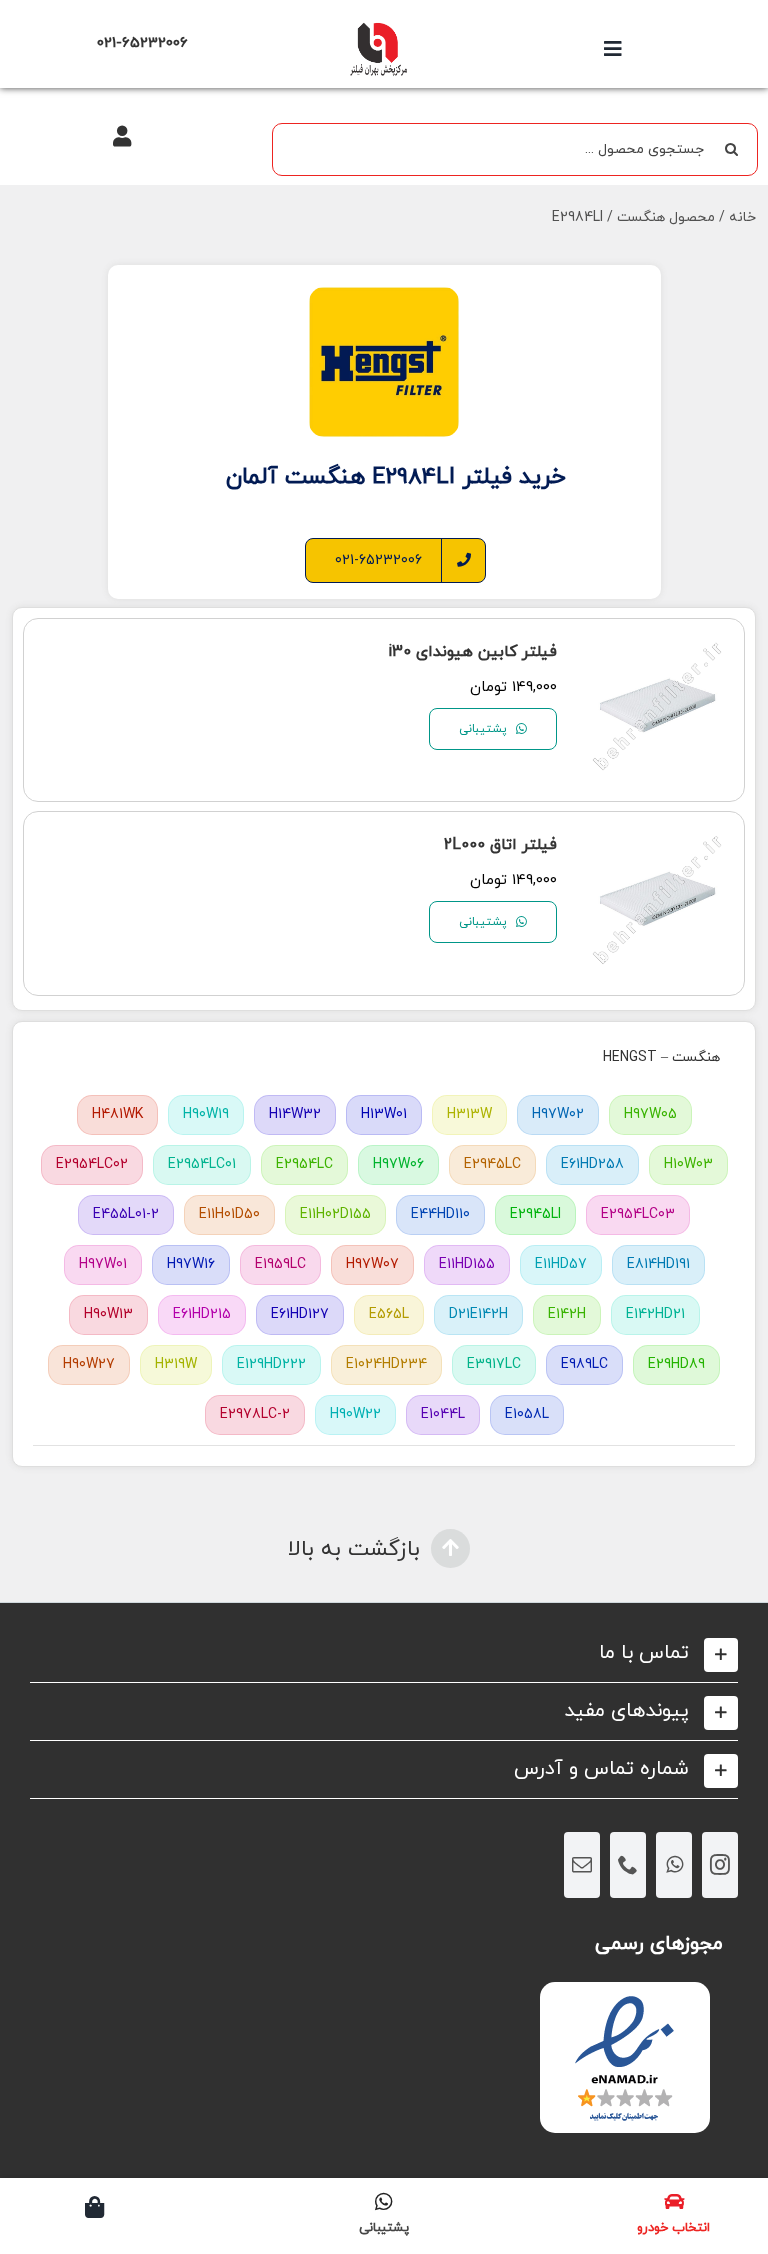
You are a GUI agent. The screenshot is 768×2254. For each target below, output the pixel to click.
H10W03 (688, 1164)
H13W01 (384, 1114)
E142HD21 (655, 1314)
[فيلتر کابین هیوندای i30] (658, 647)
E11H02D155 (335, 1214)
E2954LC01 (202, 1164)
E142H (567, 1314)
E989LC (584, 1364)
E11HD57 (561, 1264)
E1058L (527, 1414)
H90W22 (355, 1414)
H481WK (117, 1114)
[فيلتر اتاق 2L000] (658, 840)
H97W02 (558, 1114)
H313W (469, 1114)
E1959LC (280, 1264)
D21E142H (478, 1314)
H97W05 (650, 1114)
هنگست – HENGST (661, 1057)
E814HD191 (658, 1264)
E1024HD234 (386, 1364)
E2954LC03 (638, 1214)
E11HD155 (467, 1264)
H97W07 (372, 1264)
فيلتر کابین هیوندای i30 (472, 652)
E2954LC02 (92, 1164)
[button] (384, 1653)
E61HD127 (300, 1314)
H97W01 (103, 1264)
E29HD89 (676, 1364)
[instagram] (720, 1865)
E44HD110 (440, 1214)
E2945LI (535, 1214)
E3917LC (494, 1364)
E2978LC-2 (255, 1414)
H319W (176, 1364)
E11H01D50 (229, 1214)
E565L (389, 1314)
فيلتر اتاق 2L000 (500, 845)
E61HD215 (202, 1314)
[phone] (628, 1865)
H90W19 (206, 1114)
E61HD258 (592, 1164)
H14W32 (295, 1114)
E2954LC (304, 1164)
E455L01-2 (126, 1214)
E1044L (443, 1414)
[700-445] (378, 27)
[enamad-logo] (624, 1999)
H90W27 (89, 1364)
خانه (742, 217)
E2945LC (492, 1164)
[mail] (582, 1865)
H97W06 (398, 1164)
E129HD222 (271, 1364)
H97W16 (191, 1264)
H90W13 (108, 1314)
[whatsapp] (674, 1865)
